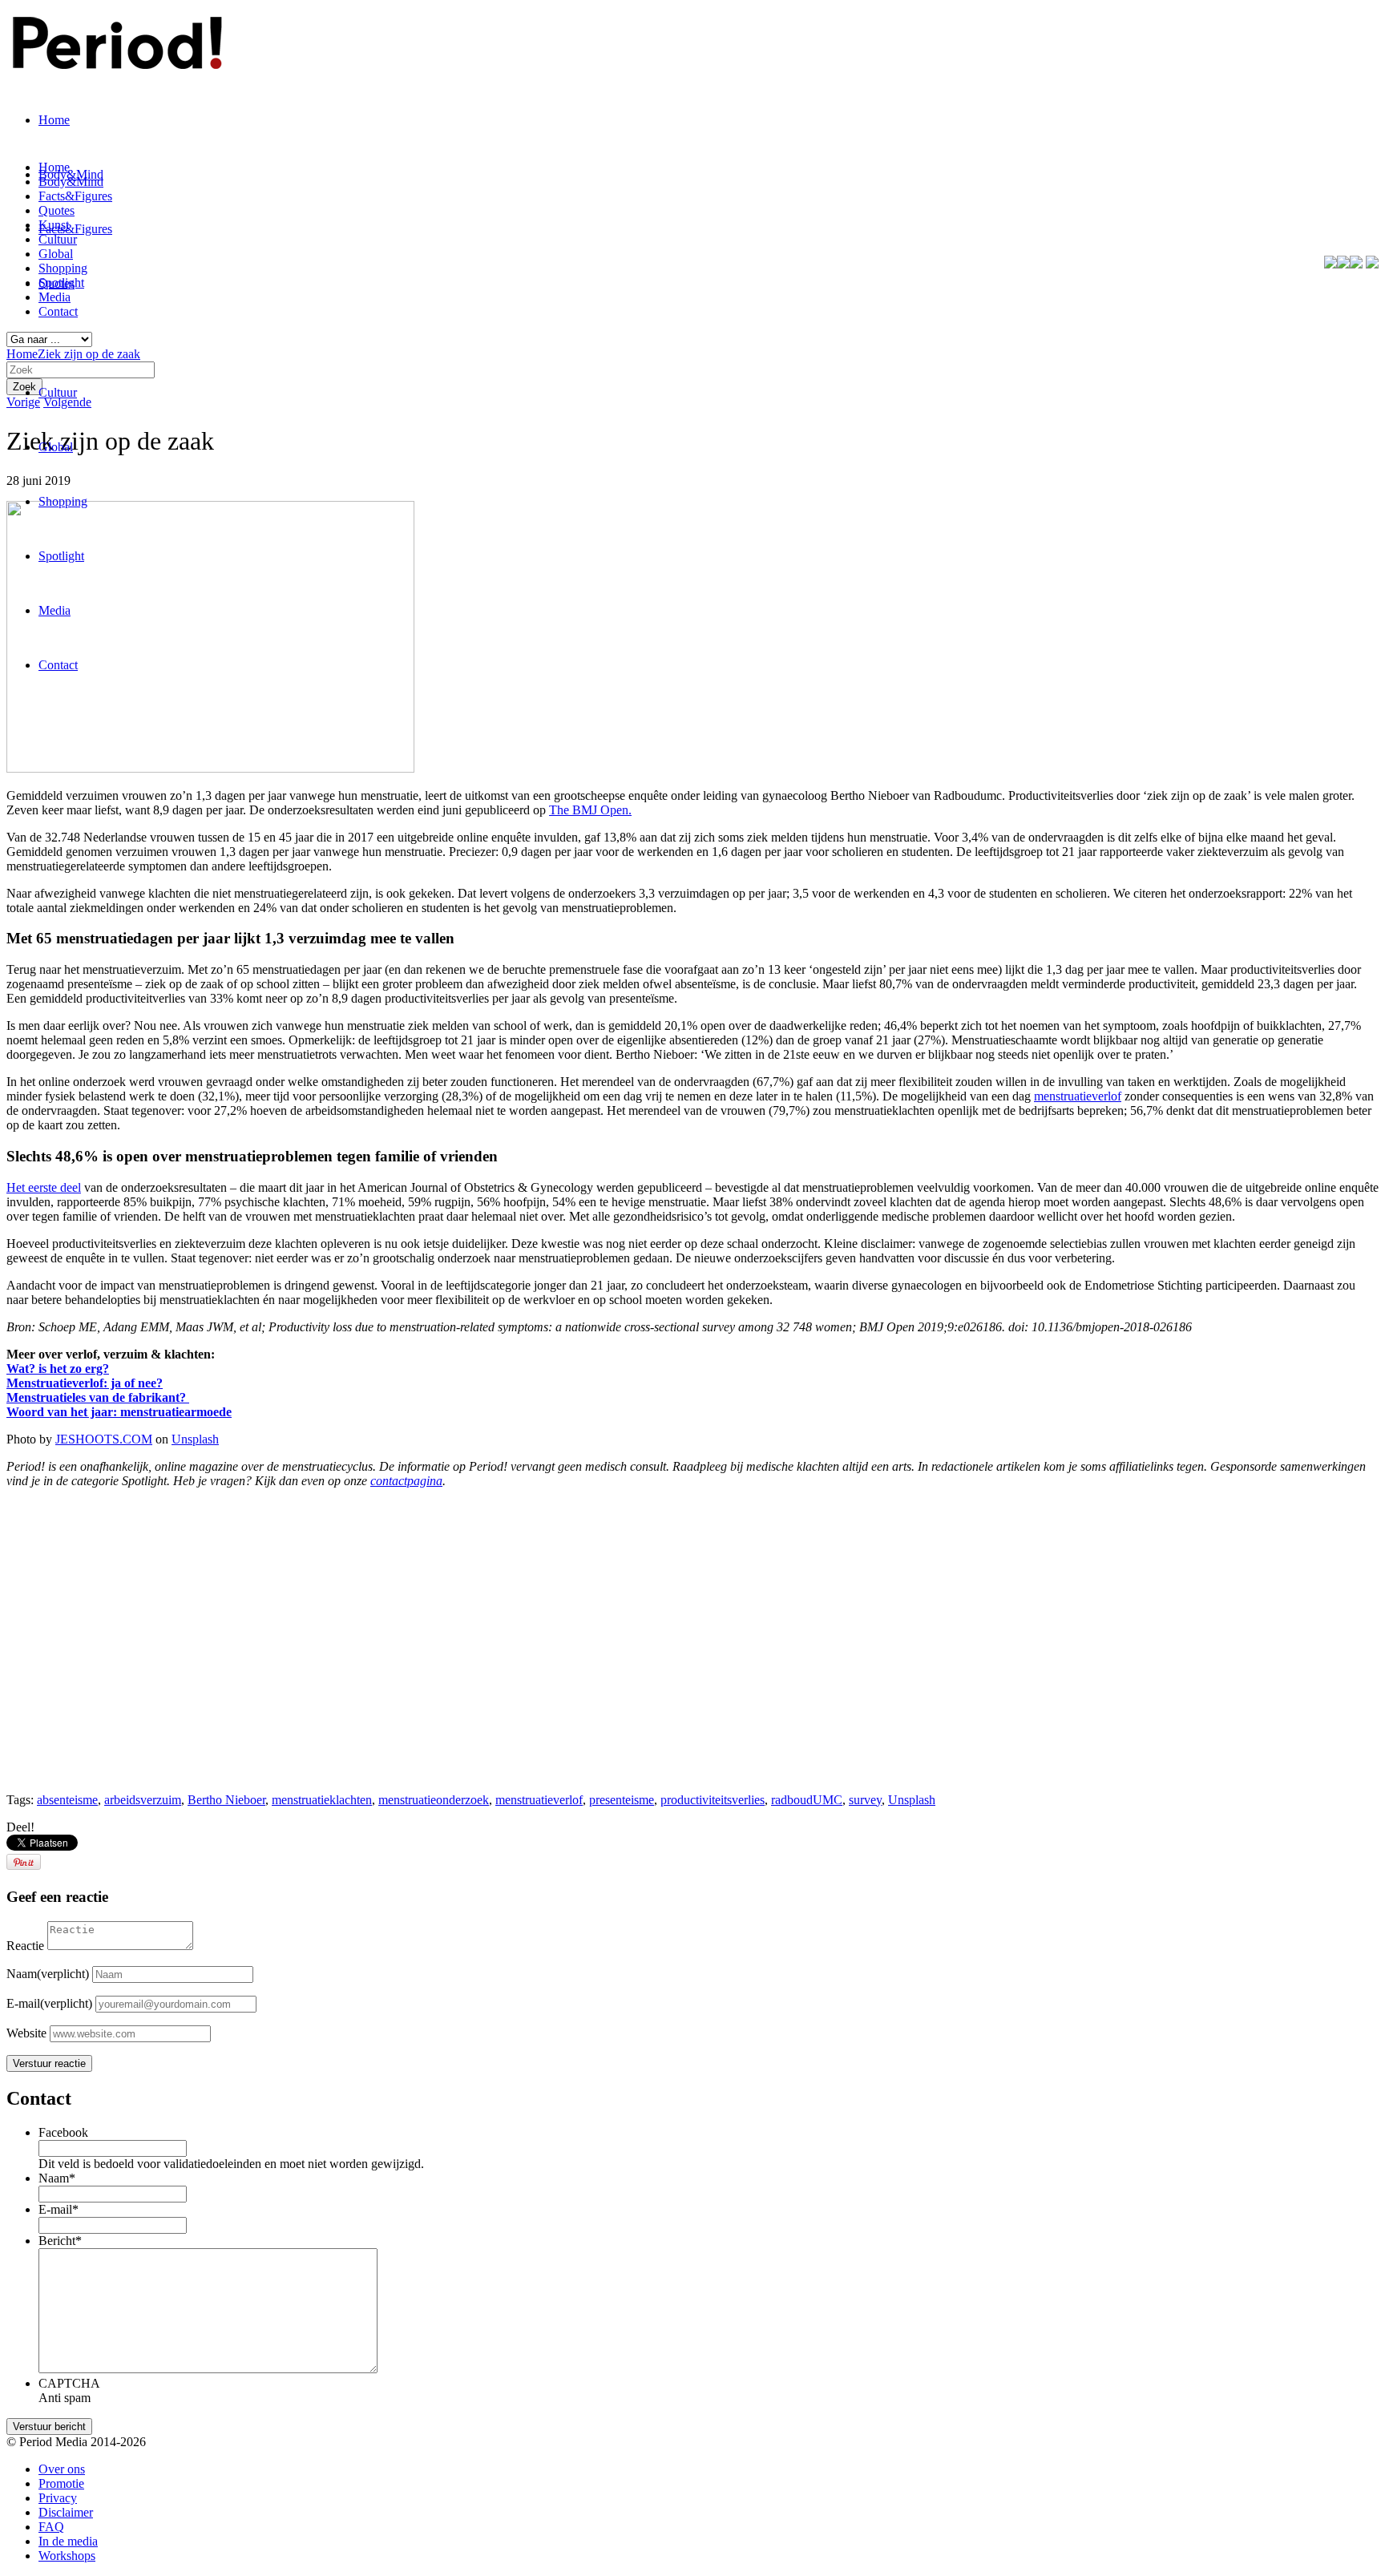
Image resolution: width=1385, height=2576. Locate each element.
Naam (57, 2178)
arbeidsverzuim (143, 1800)
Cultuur (58, 392)
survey (865, 1800)
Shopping (63, 501)
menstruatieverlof (539, 1800)
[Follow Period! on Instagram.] (1356, 264)
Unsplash (195, 1439)
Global (56, 447)
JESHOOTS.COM (104, 1439)
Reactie (25, 1946)
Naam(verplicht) (48, 1974)
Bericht (60, 2241)
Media (55, 610)
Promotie (61, 2483)
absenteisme (67, 1800)
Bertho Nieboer (226, 1800)
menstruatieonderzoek (434, 1800)
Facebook (63, 2132)
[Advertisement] (487, 1668)
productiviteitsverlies (713, 1800)
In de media (68, 2541)
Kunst (54, 225)
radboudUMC (807, 1800)
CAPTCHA (69, 2383)
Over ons (62, 2469)
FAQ (51, 2527)
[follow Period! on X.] (1343, 264)
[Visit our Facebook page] (1330, 264)
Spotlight (61, 556)
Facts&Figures (75, 229)
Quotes (57, 210)
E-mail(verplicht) (49, 2003)
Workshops (67, 2556)
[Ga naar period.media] (1372, 264)
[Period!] (115, 60)
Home (54, 120)
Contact (58, 665)
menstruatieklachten (322, 1800)
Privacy (58, 2498)
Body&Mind (71, 182)
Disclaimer (66, 2512)
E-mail (59, 2209)
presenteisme (622, 1800)
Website (26, 2033)
